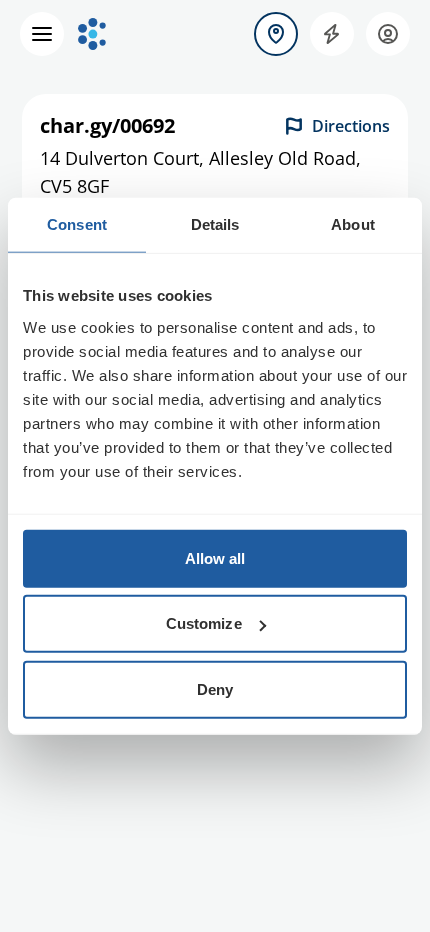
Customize (204, 623)
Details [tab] (215, 224)
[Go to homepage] (92, 34)
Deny (215, 688)
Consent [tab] (77, 224)
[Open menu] (42, 34)
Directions (351, 126)
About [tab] (353, 224)
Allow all (215, 557)
